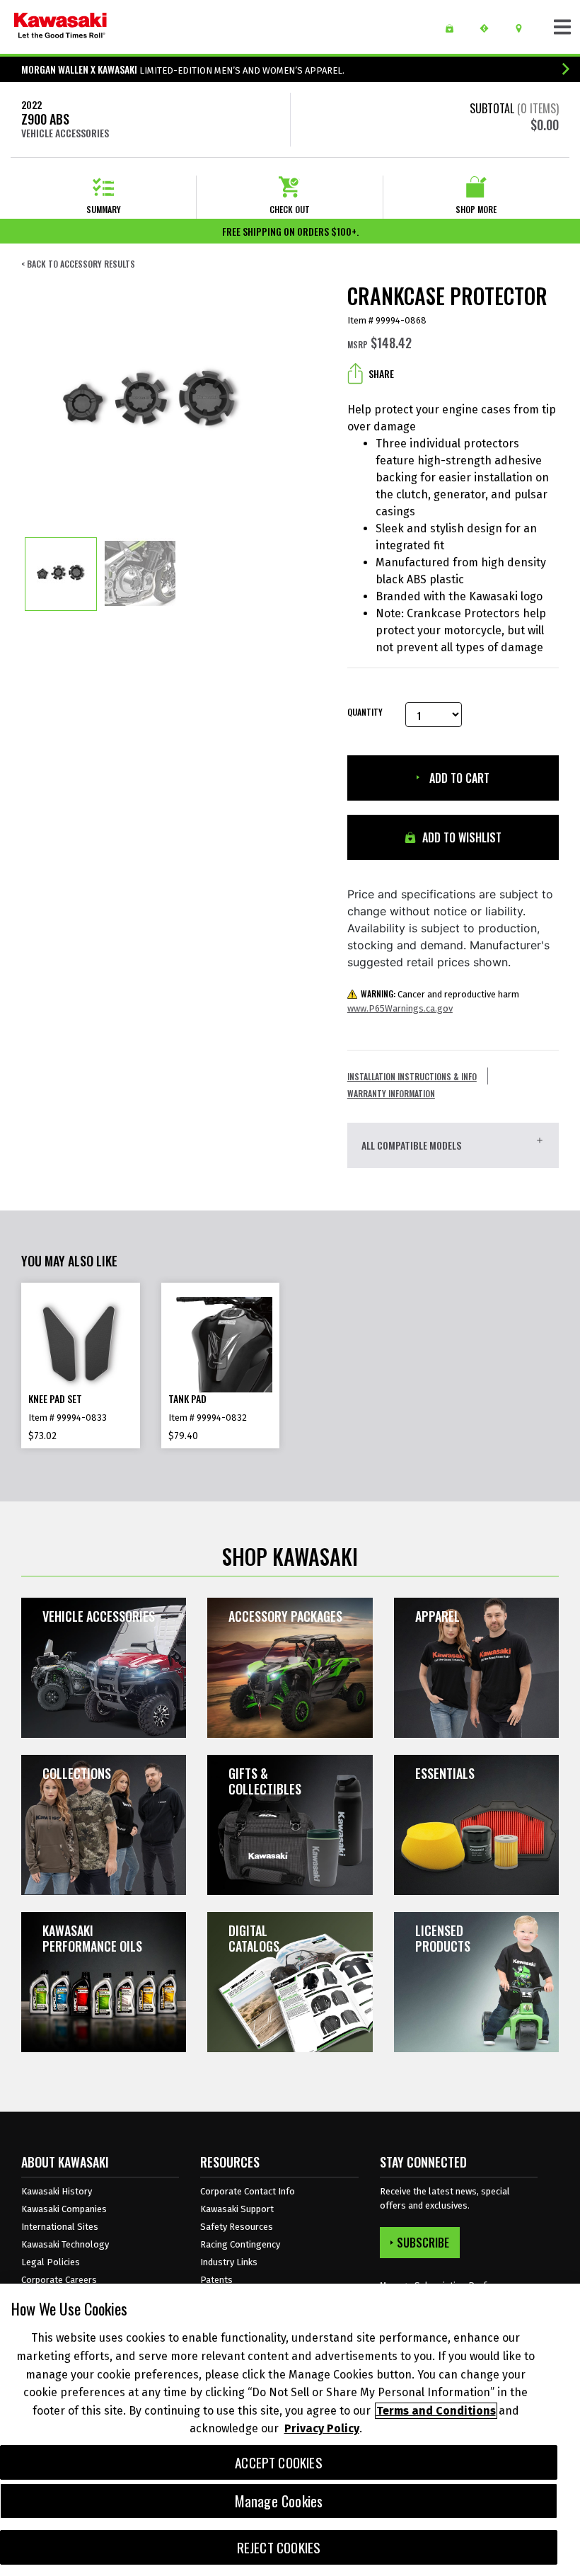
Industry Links (229, 2262)
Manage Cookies (279, 2501)
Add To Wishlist (460, 837)
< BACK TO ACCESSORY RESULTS (78, 264)
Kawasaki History (57, 2191)
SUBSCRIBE (423, 2243)
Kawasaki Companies (64, 2209)
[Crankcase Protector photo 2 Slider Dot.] (140, 574)
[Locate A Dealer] (524, 28)
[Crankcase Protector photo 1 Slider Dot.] (61, 574)
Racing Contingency (240, 2244)
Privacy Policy (322, 2428)
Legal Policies (51, 2262)
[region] (290, 2430)
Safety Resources (237, 2227)
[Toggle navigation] (562, 27)
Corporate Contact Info (248, 2191)
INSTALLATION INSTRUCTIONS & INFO (412, 1076)
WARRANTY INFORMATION (391, 1093)
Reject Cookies (279, 2547)
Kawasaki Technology (65, 2244)
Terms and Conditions (436, 2411)
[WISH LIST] (454, 28)
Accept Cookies (279, 2462)
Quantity (365, 712)
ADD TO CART (458, 778)
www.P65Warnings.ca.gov (400, 1008)
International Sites (60, 2227)
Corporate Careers (59, 2280)
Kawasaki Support (237, 2209)
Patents (216, 2280)
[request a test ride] (489, 28)
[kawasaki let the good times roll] (60, 27)
